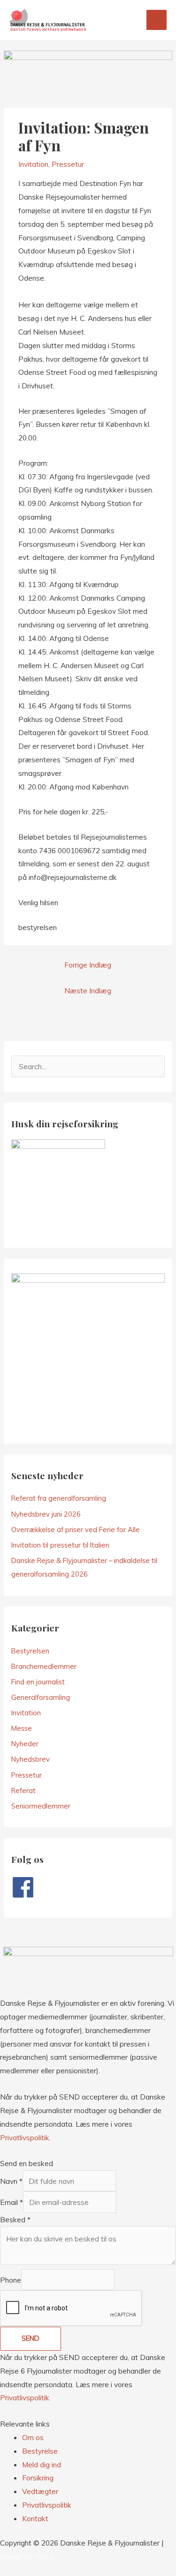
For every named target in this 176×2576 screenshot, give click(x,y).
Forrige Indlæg (88, 965)
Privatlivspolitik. (25, 2137)
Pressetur (68, 164)
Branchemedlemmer (44, 1666)
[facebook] (27, 1887)
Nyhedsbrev (31, 1759)
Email (11, 2202)
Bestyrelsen (30, 1651)
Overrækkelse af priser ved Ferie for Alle (76, 1530)
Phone (11, 2280)
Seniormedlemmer (41, 1806)
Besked (15, 2219)
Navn (11, 2181)
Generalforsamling (41, 1697)
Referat (23, 1791)
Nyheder (25, 1744)
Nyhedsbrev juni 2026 (46, 1514)
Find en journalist (38, 1682)
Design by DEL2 (27, 2556)
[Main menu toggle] (157, 20)
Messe (22, 1728)
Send (31, 2338)
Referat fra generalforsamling (59, 1498)
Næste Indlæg (88, 990)
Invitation (33, 164)
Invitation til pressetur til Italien (60, 1545)
